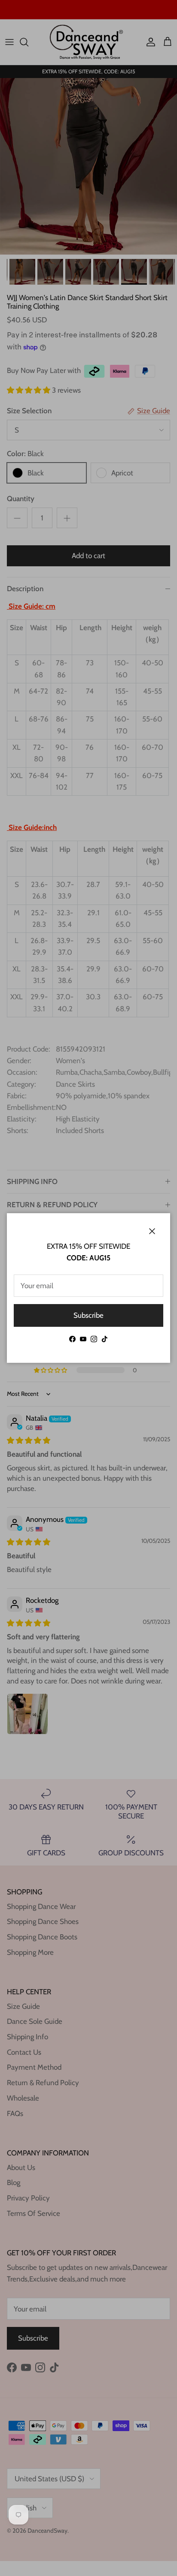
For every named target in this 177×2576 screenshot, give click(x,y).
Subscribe (88, 1315)
